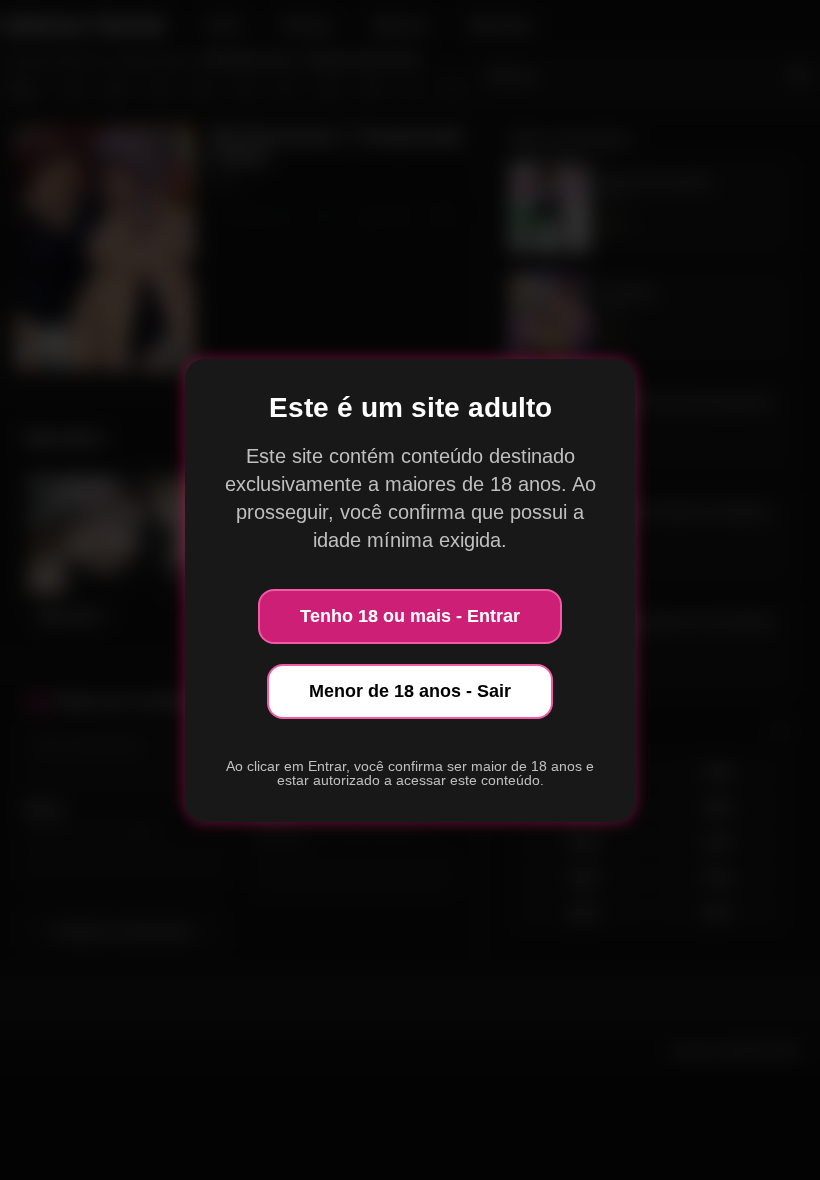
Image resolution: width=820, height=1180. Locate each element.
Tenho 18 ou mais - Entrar (410, 616)
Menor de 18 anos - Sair (410, 691)
